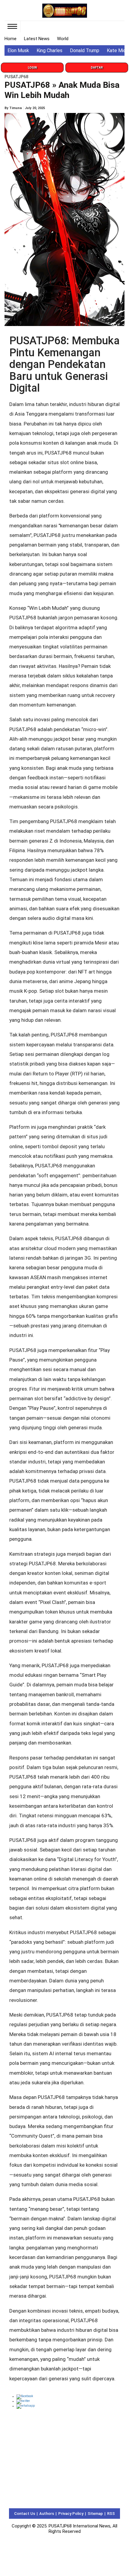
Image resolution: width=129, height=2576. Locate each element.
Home (10, 39)
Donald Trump (85, 50)
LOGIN (32, 68)
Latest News (37, 39)
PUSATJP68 (16, 77)
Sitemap (95, 2514)
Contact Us (25, 2514)
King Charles (49, 50)
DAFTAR (97, 68)
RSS (111, 2514)
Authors (47, 2514)
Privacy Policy (71, 2514)
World (63, 39)
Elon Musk (18, 50)
